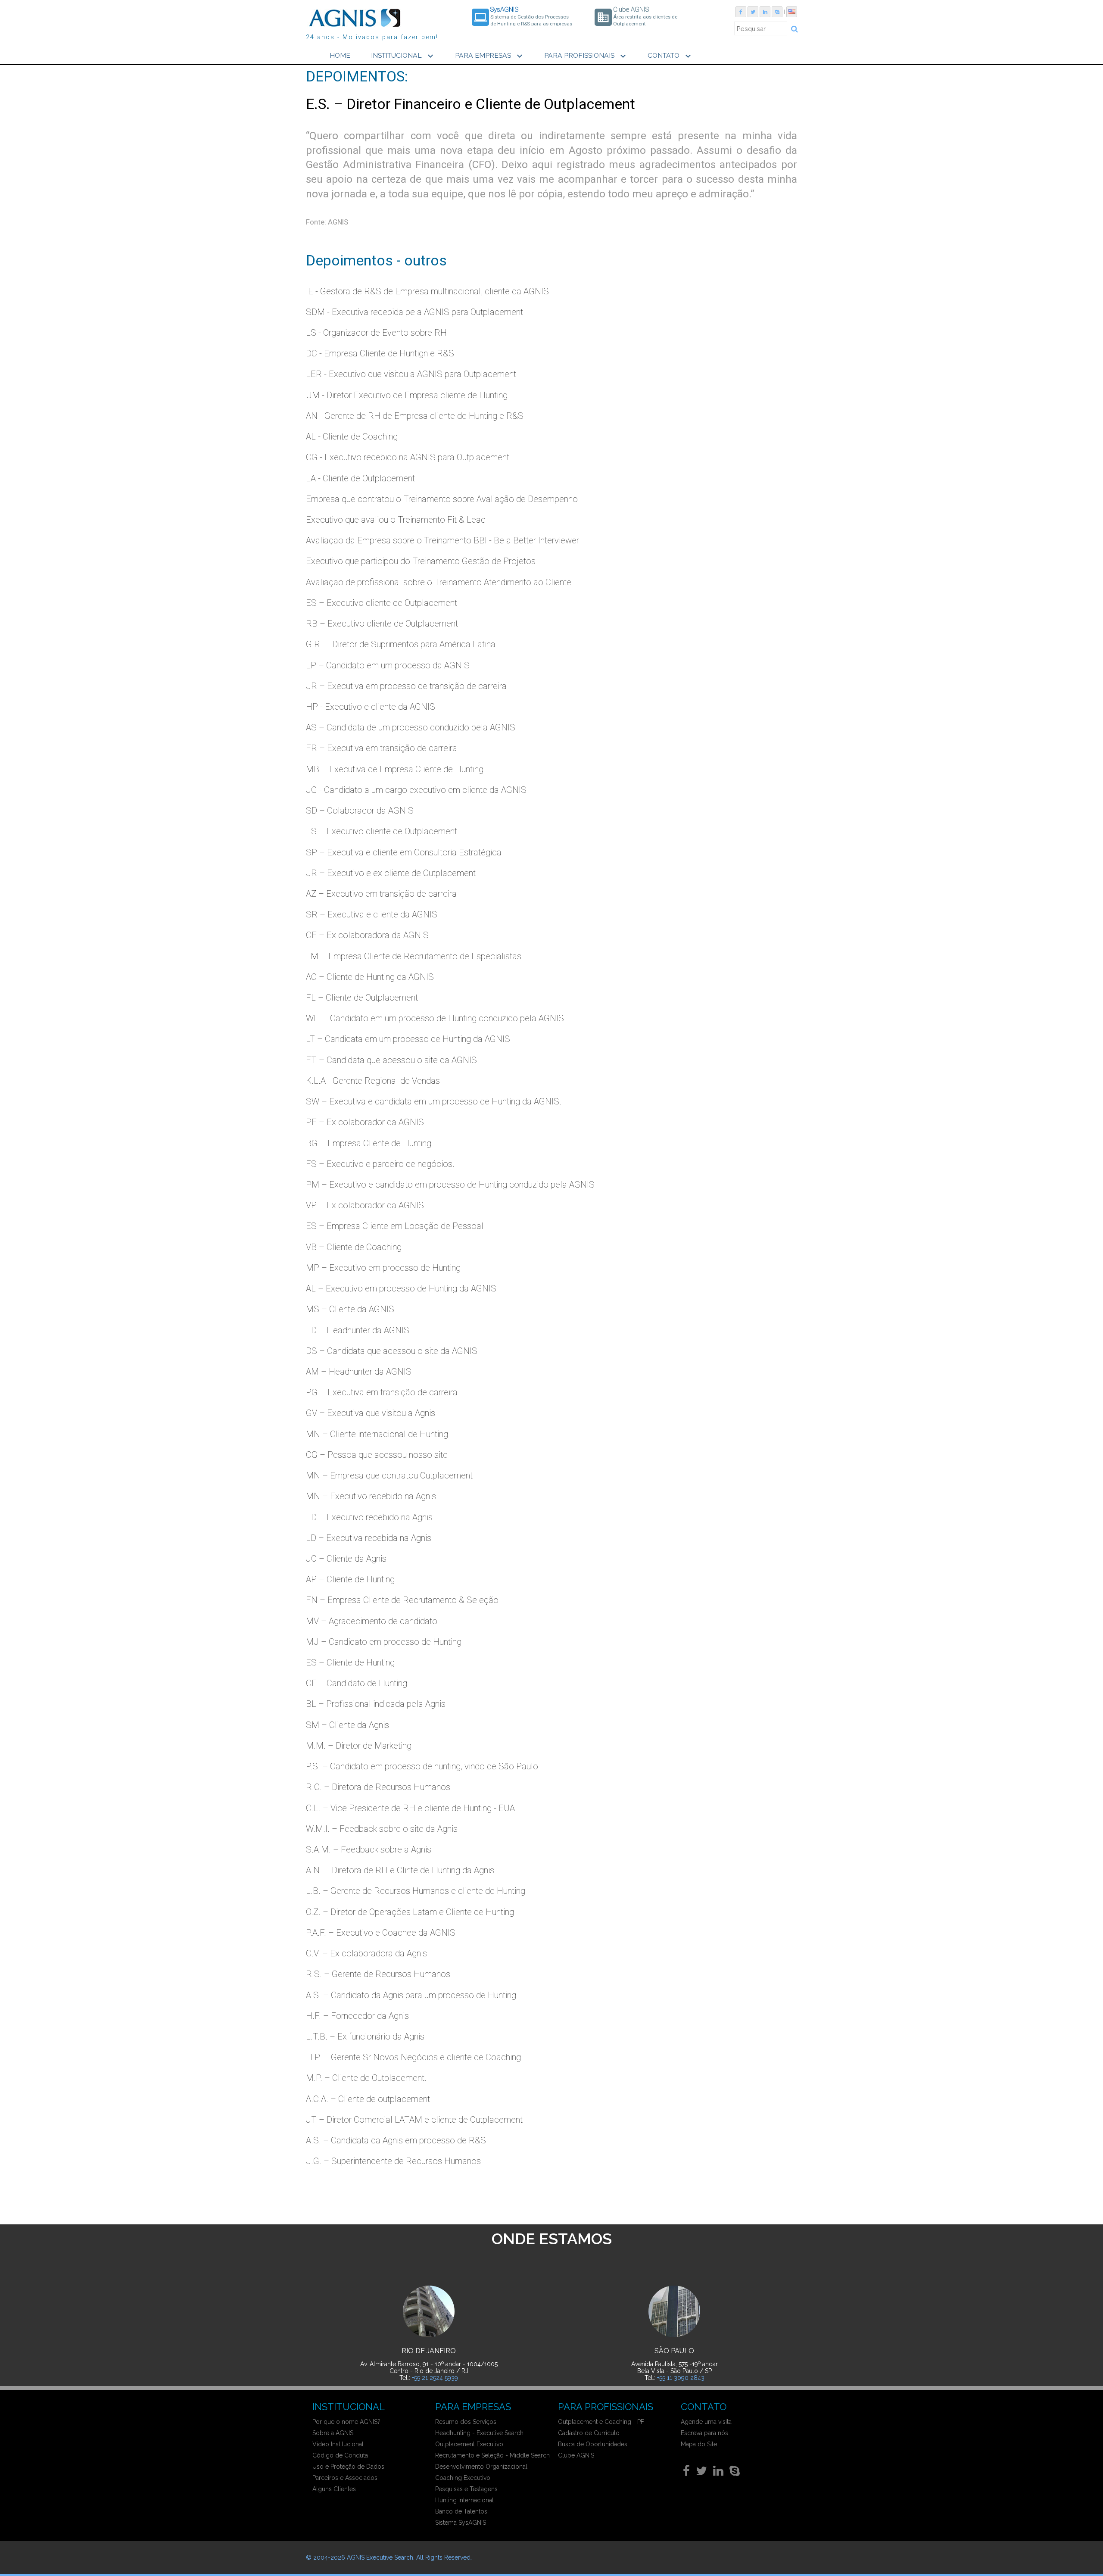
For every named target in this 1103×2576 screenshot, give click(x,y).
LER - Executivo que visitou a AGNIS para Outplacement (411, 374)
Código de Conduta (340, 2455)
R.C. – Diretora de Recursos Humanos (378, 1787)
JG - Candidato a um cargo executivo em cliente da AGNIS (416, 790)
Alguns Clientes (334, 2489)
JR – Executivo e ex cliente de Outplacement (391, 873)
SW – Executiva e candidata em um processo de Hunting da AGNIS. (434, 1101)
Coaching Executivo (463, 2478)
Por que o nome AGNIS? (346, 2422)
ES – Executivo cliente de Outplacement (382, 603)
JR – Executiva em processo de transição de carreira (406, 686)
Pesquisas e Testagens (466, 2489)
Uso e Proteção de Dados (348, 2467)
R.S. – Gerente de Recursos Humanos (378, 1974)
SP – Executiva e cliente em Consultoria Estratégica (404, 852)
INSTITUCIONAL (403, 56)
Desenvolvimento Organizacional (481, 2467)
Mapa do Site (699, 2444)
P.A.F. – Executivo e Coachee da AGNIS (381, 1933)
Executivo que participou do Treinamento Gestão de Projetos (421, 561)
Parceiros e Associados (345, 2478)
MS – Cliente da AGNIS (350, 1309)
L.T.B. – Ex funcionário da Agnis (365, 2036)
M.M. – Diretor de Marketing (359, 1746)
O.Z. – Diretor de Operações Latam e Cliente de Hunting (410, 1912)
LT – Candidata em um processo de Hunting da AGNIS (408, 1039)
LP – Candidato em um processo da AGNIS (388, 665)
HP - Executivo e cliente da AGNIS (371, 707)
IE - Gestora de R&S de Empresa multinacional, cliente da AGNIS (427, 291)
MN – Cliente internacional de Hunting (377, 1434)
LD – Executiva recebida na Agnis (369, 1538)
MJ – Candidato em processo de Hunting (384, 1642)
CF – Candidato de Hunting (357, 1683)
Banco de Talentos (461, 2511)
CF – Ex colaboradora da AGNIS (367, 935)
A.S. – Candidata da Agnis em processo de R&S (396, 2140)
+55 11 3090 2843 (681, 2378)
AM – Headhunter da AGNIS (359, 1372)
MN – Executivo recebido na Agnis (371, 1496)
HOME (340, 55)
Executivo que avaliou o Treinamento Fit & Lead (396, 520)
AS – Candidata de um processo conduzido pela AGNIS (411, 727)
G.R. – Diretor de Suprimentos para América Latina (401, 644)
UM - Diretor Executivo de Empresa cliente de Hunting (407, 395)
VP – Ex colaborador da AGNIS (365, 1205)
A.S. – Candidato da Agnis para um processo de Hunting (411, 1995)
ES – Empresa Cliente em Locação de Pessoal (395, 1226)
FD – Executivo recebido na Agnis (369, 1517)
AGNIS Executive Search (380, 2557)
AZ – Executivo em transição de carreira (381, 894)
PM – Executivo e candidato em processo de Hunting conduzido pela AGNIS (450, 1185)
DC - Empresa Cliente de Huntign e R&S (380, 353)
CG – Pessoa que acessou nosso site (377, 1455)
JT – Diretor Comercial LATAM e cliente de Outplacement (414, 2120)
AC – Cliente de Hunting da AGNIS (370, 977)
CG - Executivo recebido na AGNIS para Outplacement (408, 457)
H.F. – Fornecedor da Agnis (357, 2016)
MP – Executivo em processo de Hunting (383, 1268)
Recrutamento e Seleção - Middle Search (492, 2455)
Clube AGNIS (576, 2455)
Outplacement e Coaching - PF (601, 2422)
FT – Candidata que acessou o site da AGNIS (391, 1060)
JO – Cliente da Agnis (346, 1559)
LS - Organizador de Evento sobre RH (376, 333)
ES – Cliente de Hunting (350, 1662)
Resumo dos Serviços (466, 2422)
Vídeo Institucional (338, 2444)
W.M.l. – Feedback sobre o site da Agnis (382, 1829)
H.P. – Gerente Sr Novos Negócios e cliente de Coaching (413, 2057)
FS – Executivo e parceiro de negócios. (380, 1164)
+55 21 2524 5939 (435, 2378)
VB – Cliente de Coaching (354, 1247)
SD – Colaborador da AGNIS (360, 811)
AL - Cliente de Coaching (352, 437)
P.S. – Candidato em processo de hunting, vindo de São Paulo (422, 1766)
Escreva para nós (704, 2433)
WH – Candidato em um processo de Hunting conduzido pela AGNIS (435, 1018)
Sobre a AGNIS (333, 2433)
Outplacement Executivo (469, 2444)
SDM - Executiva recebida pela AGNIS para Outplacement (414, 312)
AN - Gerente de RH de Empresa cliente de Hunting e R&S (415, 416)
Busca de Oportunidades (593, 2444)
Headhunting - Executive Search (479, 2433)
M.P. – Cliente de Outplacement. (366, 2078)
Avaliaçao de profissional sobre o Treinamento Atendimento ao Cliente (439, 582)
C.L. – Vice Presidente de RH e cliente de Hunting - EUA (410, 1808)
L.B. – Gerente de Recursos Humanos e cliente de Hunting (416, 1891)
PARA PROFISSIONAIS (586, 56)
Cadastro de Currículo (589, 2433)
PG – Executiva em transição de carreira (382, 1392)
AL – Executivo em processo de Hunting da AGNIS (401, 1288)
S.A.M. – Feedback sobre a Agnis (369, 1849)
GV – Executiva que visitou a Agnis (371, 1413)
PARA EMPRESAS (490, 56)
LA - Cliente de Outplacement (360, 478)
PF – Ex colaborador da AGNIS (365, 1122)
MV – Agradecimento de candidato (372, 1621)
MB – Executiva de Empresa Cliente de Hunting (395, 769)
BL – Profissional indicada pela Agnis (376, 1704)
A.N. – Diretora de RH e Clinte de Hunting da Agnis (400, 1870)
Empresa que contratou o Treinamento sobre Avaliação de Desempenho (442, 499)
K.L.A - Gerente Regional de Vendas (373, 1081)
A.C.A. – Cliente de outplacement (368, 2099)
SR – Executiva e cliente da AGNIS (372, 914)
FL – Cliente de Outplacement (362, 998)
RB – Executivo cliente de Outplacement (382, 624)
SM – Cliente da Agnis (347, 1725)
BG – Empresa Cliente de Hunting (369, 1143)
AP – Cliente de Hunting (350, 1579)
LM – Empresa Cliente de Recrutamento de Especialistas (414, 956)
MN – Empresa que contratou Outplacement (389, 1475)
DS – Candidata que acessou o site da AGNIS (392, 1351)
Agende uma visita (706, 2422)
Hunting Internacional (464, 2500)
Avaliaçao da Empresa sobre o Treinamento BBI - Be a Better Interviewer (442, 540)
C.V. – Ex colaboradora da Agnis (366, 1953)
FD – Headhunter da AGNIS (358, 1330)
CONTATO (670, 56)
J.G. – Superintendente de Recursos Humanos (393, 2161)
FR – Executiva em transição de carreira (382, 748)
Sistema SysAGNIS (461, 2523)
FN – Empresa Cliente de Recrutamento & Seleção (402, 1600)
